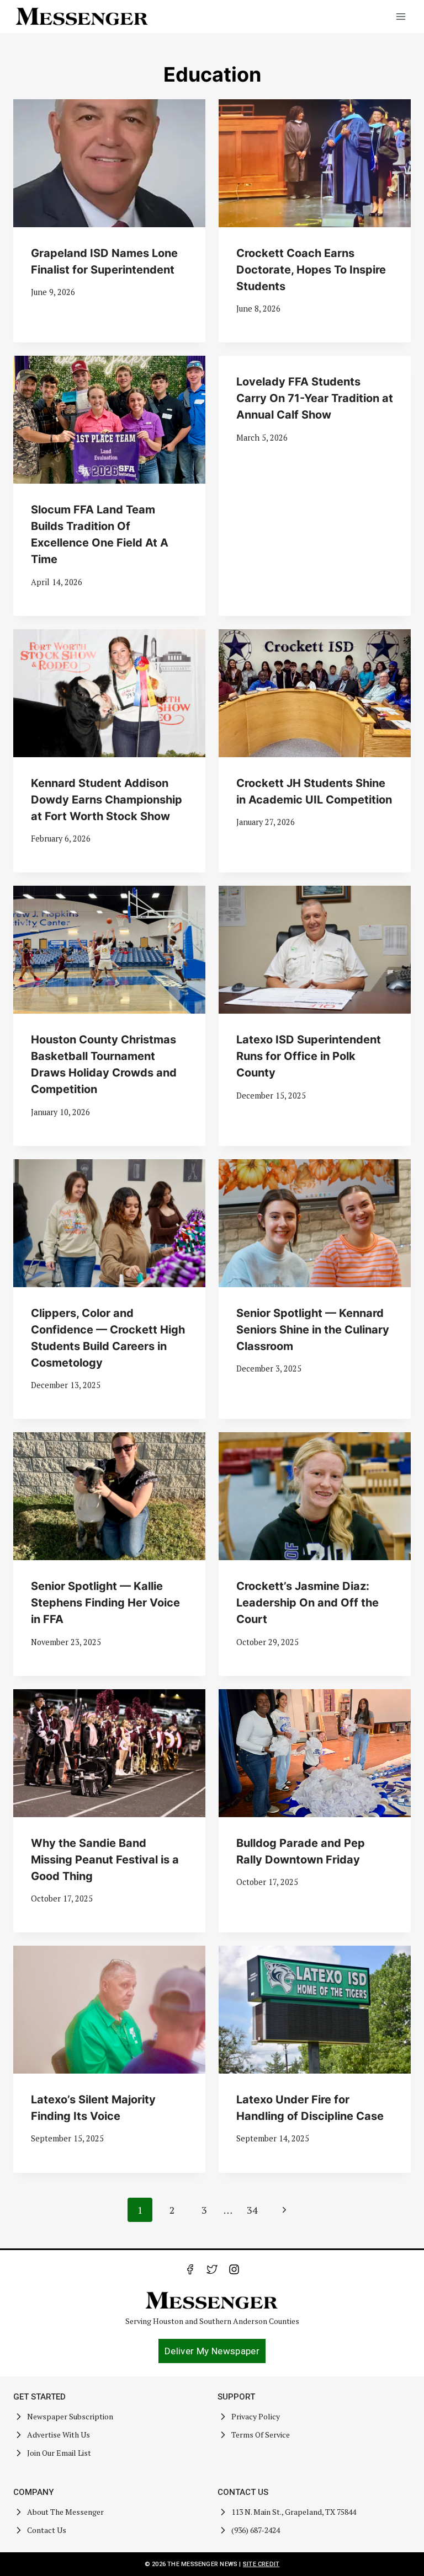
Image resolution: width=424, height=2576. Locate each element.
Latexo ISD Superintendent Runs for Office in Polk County (309, 1056)
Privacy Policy (256, 2416)
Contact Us (47, 2530)
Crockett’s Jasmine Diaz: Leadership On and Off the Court (308, 1603)
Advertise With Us (59, 2435)
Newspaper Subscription (70, 2416)
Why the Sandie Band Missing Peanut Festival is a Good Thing (105, 1860)
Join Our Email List (59, 2453)
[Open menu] (401, 16)
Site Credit (261, 2564)
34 (252, 2210)
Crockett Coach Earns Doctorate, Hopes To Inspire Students (311, 270)
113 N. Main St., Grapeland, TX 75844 (294, 2512)
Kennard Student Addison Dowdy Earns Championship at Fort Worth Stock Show (107, 800)
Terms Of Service (261, 2435)
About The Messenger (65, 2512)
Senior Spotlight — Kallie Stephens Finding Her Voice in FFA (105, 1603)
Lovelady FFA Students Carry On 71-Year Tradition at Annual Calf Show (315, 398)
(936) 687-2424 (256, 2530)
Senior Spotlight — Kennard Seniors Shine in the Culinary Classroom (313, 1330)
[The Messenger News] (82, 17)
